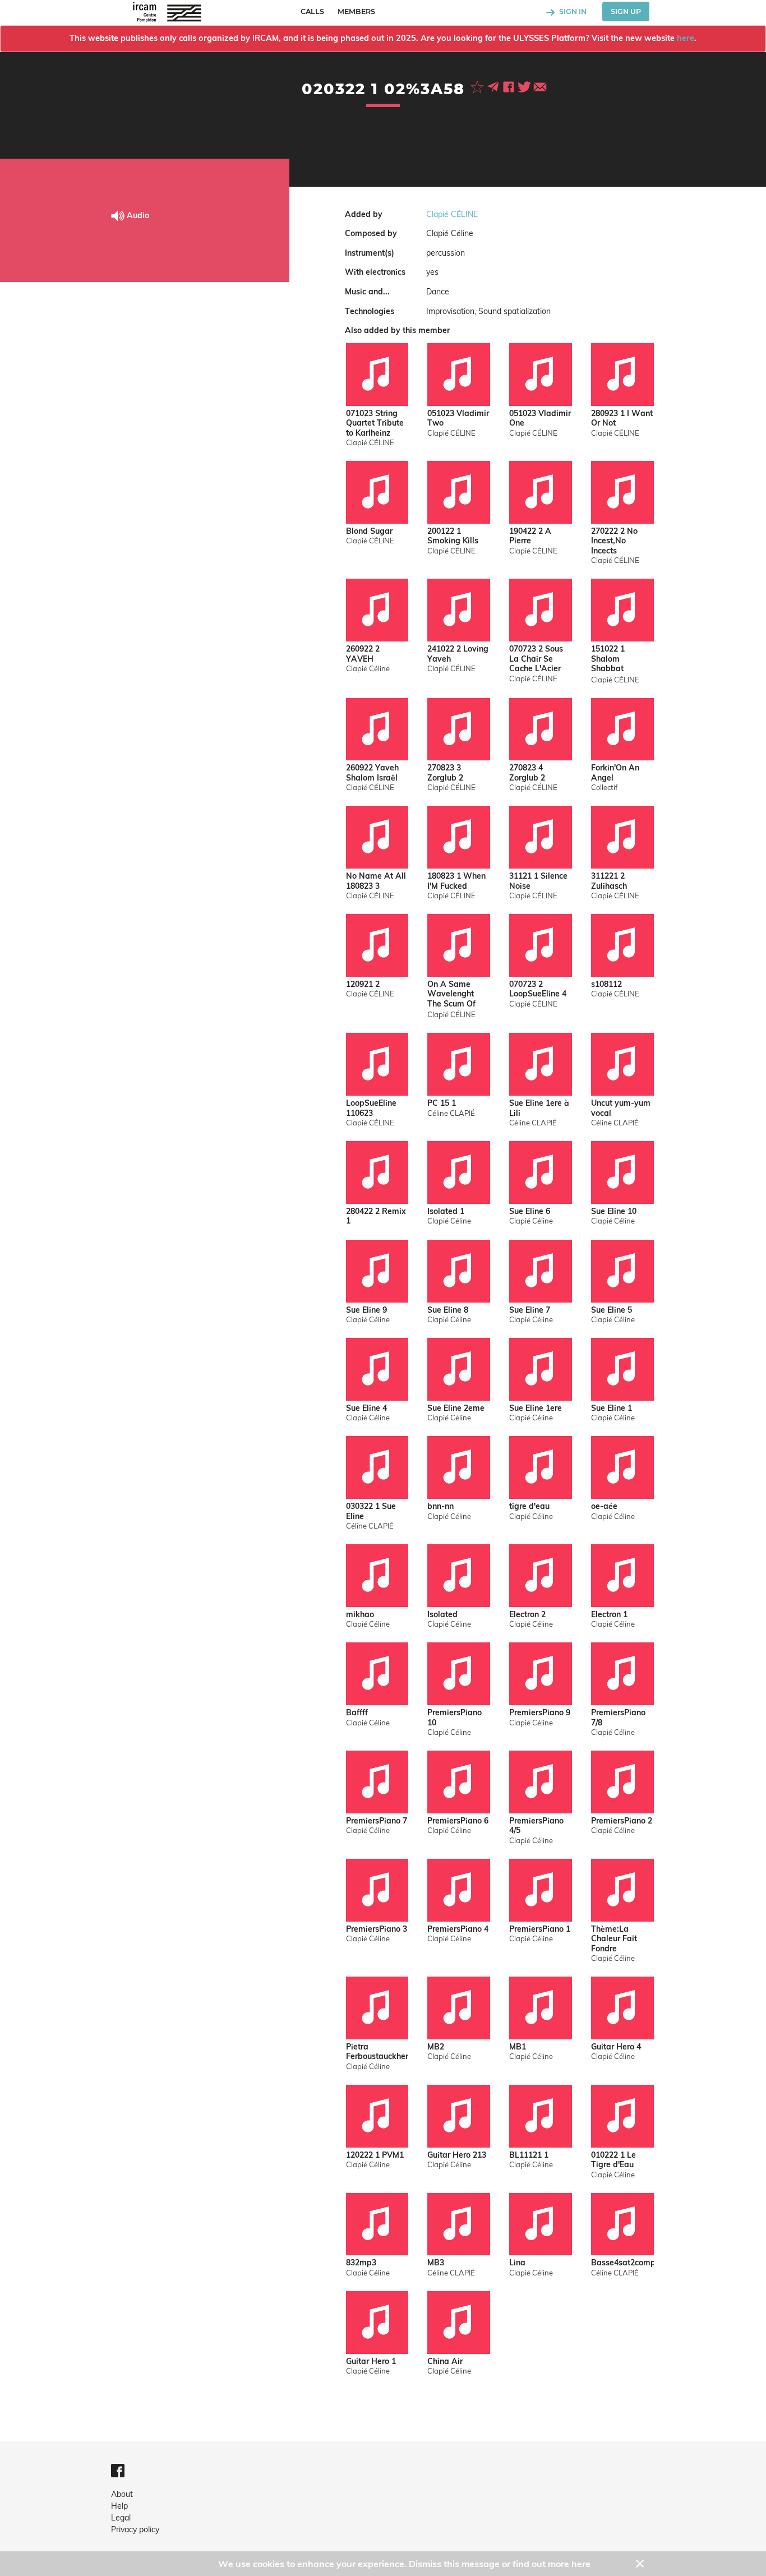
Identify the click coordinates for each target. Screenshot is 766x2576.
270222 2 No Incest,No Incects (614, 541)
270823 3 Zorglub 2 (445, 773)
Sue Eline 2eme (456, 1408)
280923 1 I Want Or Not (622, 419)
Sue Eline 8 (448, 1310)
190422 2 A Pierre (530, 536)
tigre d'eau (529, 1506)
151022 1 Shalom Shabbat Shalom (608, 660)
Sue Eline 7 (530, 1310)
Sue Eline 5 (612, 1310)
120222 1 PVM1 (375, 2155)
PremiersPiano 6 (458, 1821)
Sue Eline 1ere (536, 1408)
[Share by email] (540, 86)
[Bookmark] (478, 86)
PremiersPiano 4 (458, 1929)
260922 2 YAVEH (363, 654)
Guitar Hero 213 (457, 2155)
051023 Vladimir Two (458, 419)
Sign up (626, 11)
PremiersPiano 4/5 (536, 1826)
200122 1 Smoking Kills (453, 536)
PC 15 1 (442, 1103)
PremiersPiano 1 (540, 1929)
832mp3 (361, 2263)
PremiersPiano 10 (454, 1718)
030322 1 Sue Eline (371, 1511)
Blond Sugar (369, 531)
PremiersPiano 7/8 (618, 1718)
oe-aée (604, 1506)
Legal (121, 2518)
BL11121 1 (529, 2155)
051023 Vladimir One (540, 419)
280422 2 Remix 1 (376, 1217)
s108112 (606, 984)
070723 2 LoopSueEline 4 (538, 989)
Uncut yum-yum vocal (621, 1108)
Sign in (572, 11)
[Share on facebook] (510, 86)
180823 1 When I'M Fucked (456, 881)
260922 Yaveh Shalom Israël (372, 773)
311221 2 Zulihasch (609, 881)
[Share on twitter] (525, 86)
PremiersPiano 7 (377, 1821)
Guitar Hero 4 (616, 2047)
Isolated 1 (446, 1211)
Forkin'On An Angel (615, 773)
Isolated (442, 1615)
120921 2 (363, 984)
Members (356, 11)
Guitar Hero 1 (371, 2362)
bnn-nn (440, 1506)
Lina (517, 2263)
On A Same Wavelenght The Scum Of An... (451, 995)
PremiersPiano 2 (622, 1821)
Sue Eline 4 (366, 1408)
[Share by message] (494, 86)
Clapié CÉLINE (452, 214)
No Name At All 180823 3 (376, 881)
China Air (445, 2362)
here (686, 38)
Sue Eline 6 (530, 1211)
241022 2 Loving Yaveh (458, 654)
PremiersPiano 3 (377, 1929)
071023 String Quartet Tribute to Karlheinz (375, 423)
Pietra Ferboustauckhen (377, 2052)
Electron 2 (527, 1615)
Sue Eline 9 (366, 1310)
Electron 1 (609, 1615)
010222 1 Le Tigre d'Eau (613, 2160)
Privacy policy (135, 2529)
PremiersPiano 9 (540, 1713)
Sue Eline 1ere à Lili (539, 1108)
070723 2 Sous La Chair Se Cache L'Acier (536, 659)
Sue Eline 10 (614, 1211)
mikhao (360, 1615)
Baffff (357, 1713)
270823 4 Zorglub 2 (527, 773)
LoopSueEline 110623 (371, 1108)
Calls (312, 11)
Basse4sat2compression (622, 2263)
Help (119, 2506)
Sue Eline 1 (612, 1408)
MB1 (518, 2047)
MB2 (436, 2047)
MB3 (436, 2263)
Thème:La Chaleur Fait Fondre (614, 1939)
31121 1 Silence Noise (538, 881)
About (122, 2494)
